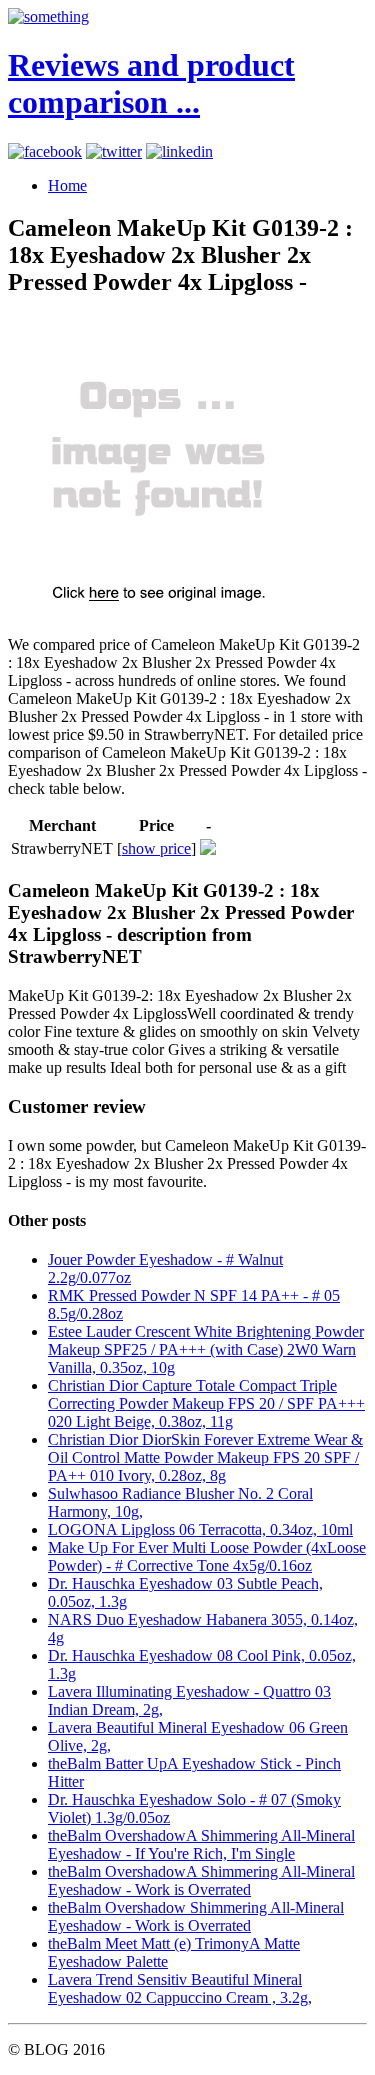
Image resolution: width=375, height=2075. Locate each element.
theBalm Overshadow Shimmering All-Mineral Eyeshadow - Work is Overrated (196, 1916)
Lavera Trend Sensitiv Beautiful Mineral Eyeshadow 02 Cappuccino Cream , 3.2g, (180, 1988)
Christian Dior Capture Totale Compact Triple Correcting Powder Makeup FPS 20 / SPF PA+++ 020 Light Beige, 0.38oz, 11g (206, 1403)
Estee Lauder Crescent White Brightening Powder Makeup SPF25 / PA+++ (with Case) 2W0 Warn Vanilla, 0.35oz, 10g (206, 1349)
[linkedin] (179, 151)
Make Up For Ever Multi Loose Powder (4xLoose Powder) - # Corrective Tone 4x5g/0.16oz (207, 1556)
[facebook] (45, 151)
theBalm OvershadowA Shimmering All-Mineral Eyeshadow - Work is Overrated (201, 1880)
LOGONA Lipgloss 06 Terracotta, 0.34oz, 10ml (200, 1529)
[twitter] (114, 151)
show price (156, 848)
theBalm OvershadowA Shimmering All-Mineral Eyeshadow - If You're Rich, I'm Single (201, 1844)
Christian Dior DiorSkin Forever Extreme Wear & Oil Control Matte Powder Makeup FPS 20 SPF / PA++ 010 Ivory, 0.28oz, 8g (205, 1457)
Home (67, 185)
